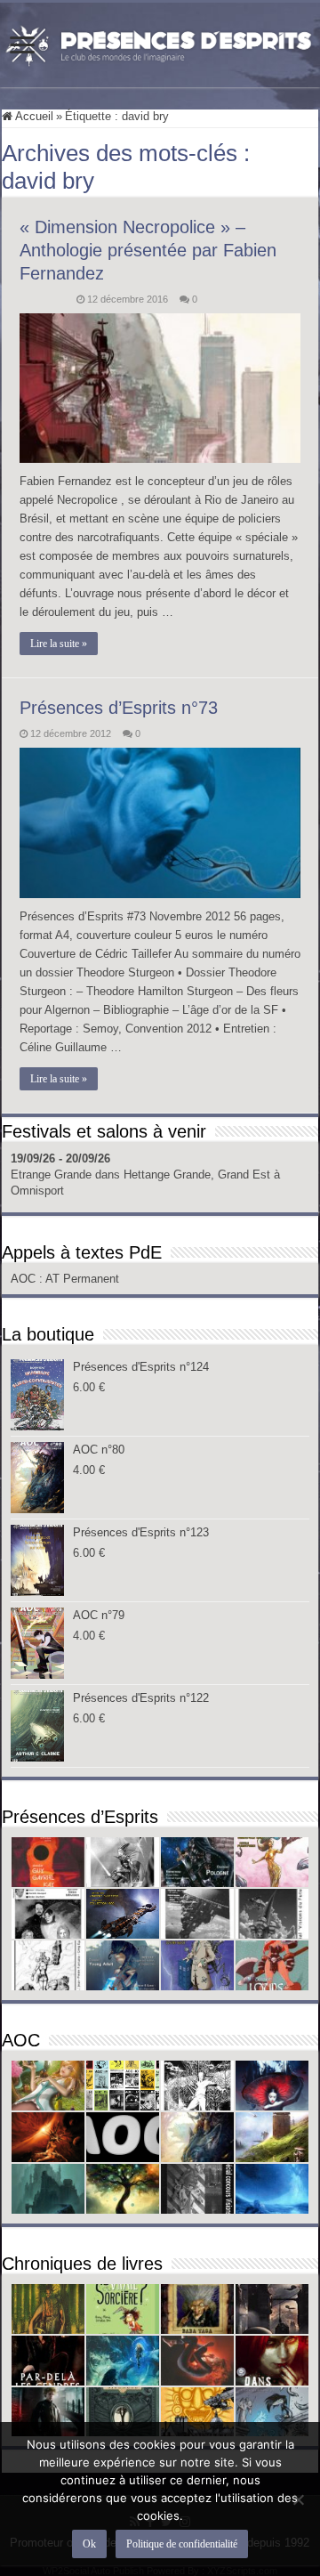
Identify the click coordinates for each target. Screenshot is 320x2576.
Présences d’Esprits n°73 (119, 708)
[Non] (298, 2499)
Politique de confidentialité (182, 2544)
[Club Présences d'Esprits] (160, 42)
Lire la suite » (59, 644)
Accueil (33, 116)
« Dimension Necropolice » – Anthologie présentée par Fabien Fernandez (148, 250)
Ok (89, 2544)
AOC (25, 1279)
